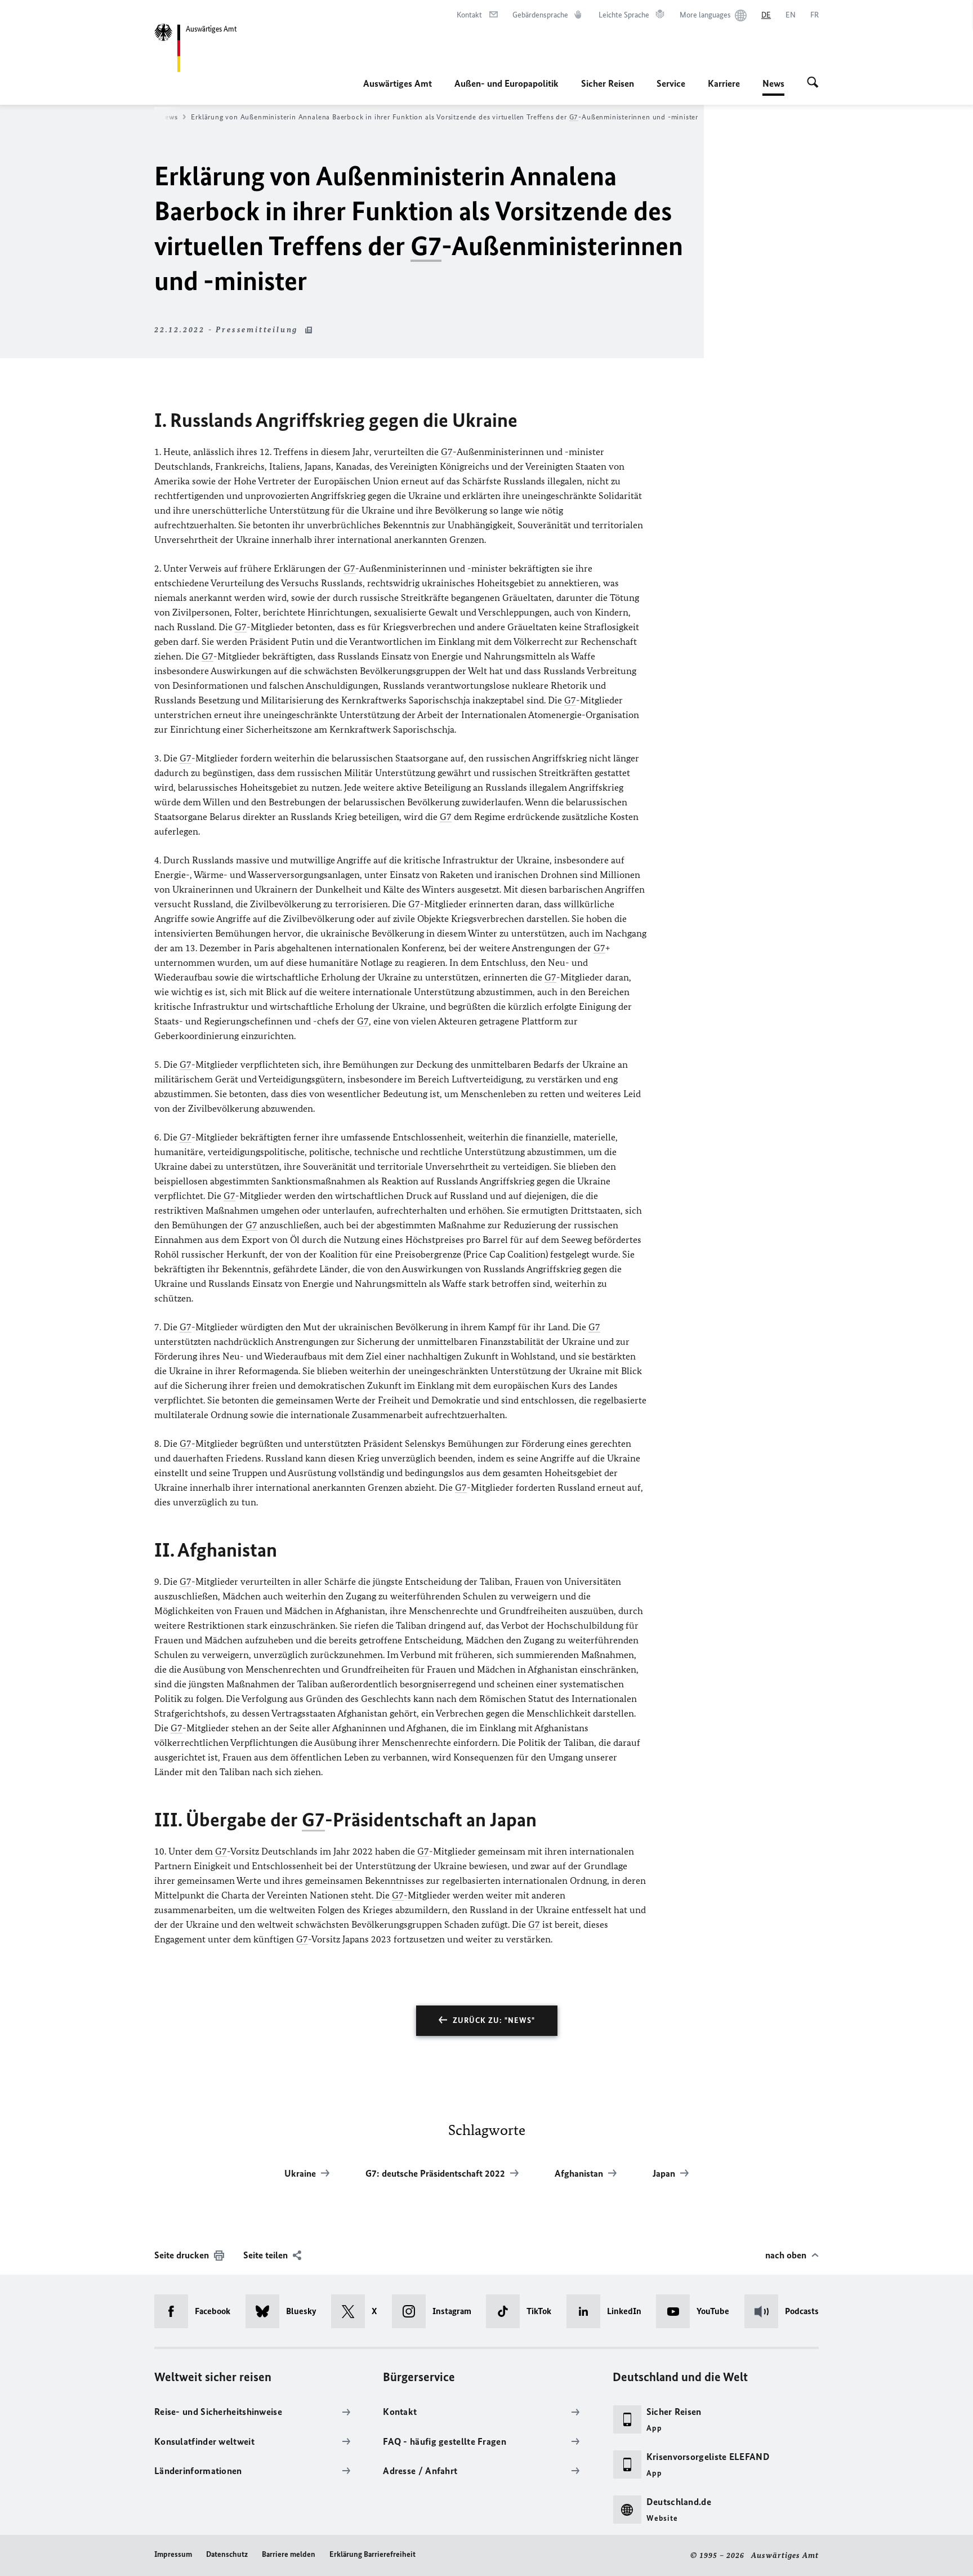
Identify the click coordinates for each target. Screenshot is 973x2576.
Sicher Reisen (608, 83)
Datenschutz (227, 2554)
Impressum (173, 2554)
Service (671, 83)
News (773, 87)
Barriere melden (289, 2554)
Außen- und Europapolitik (506, 83)
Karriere (724, 83)
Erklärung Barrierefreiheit (372, 2554)
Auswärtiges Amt (398, 83)
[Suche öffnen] (813, 83)
